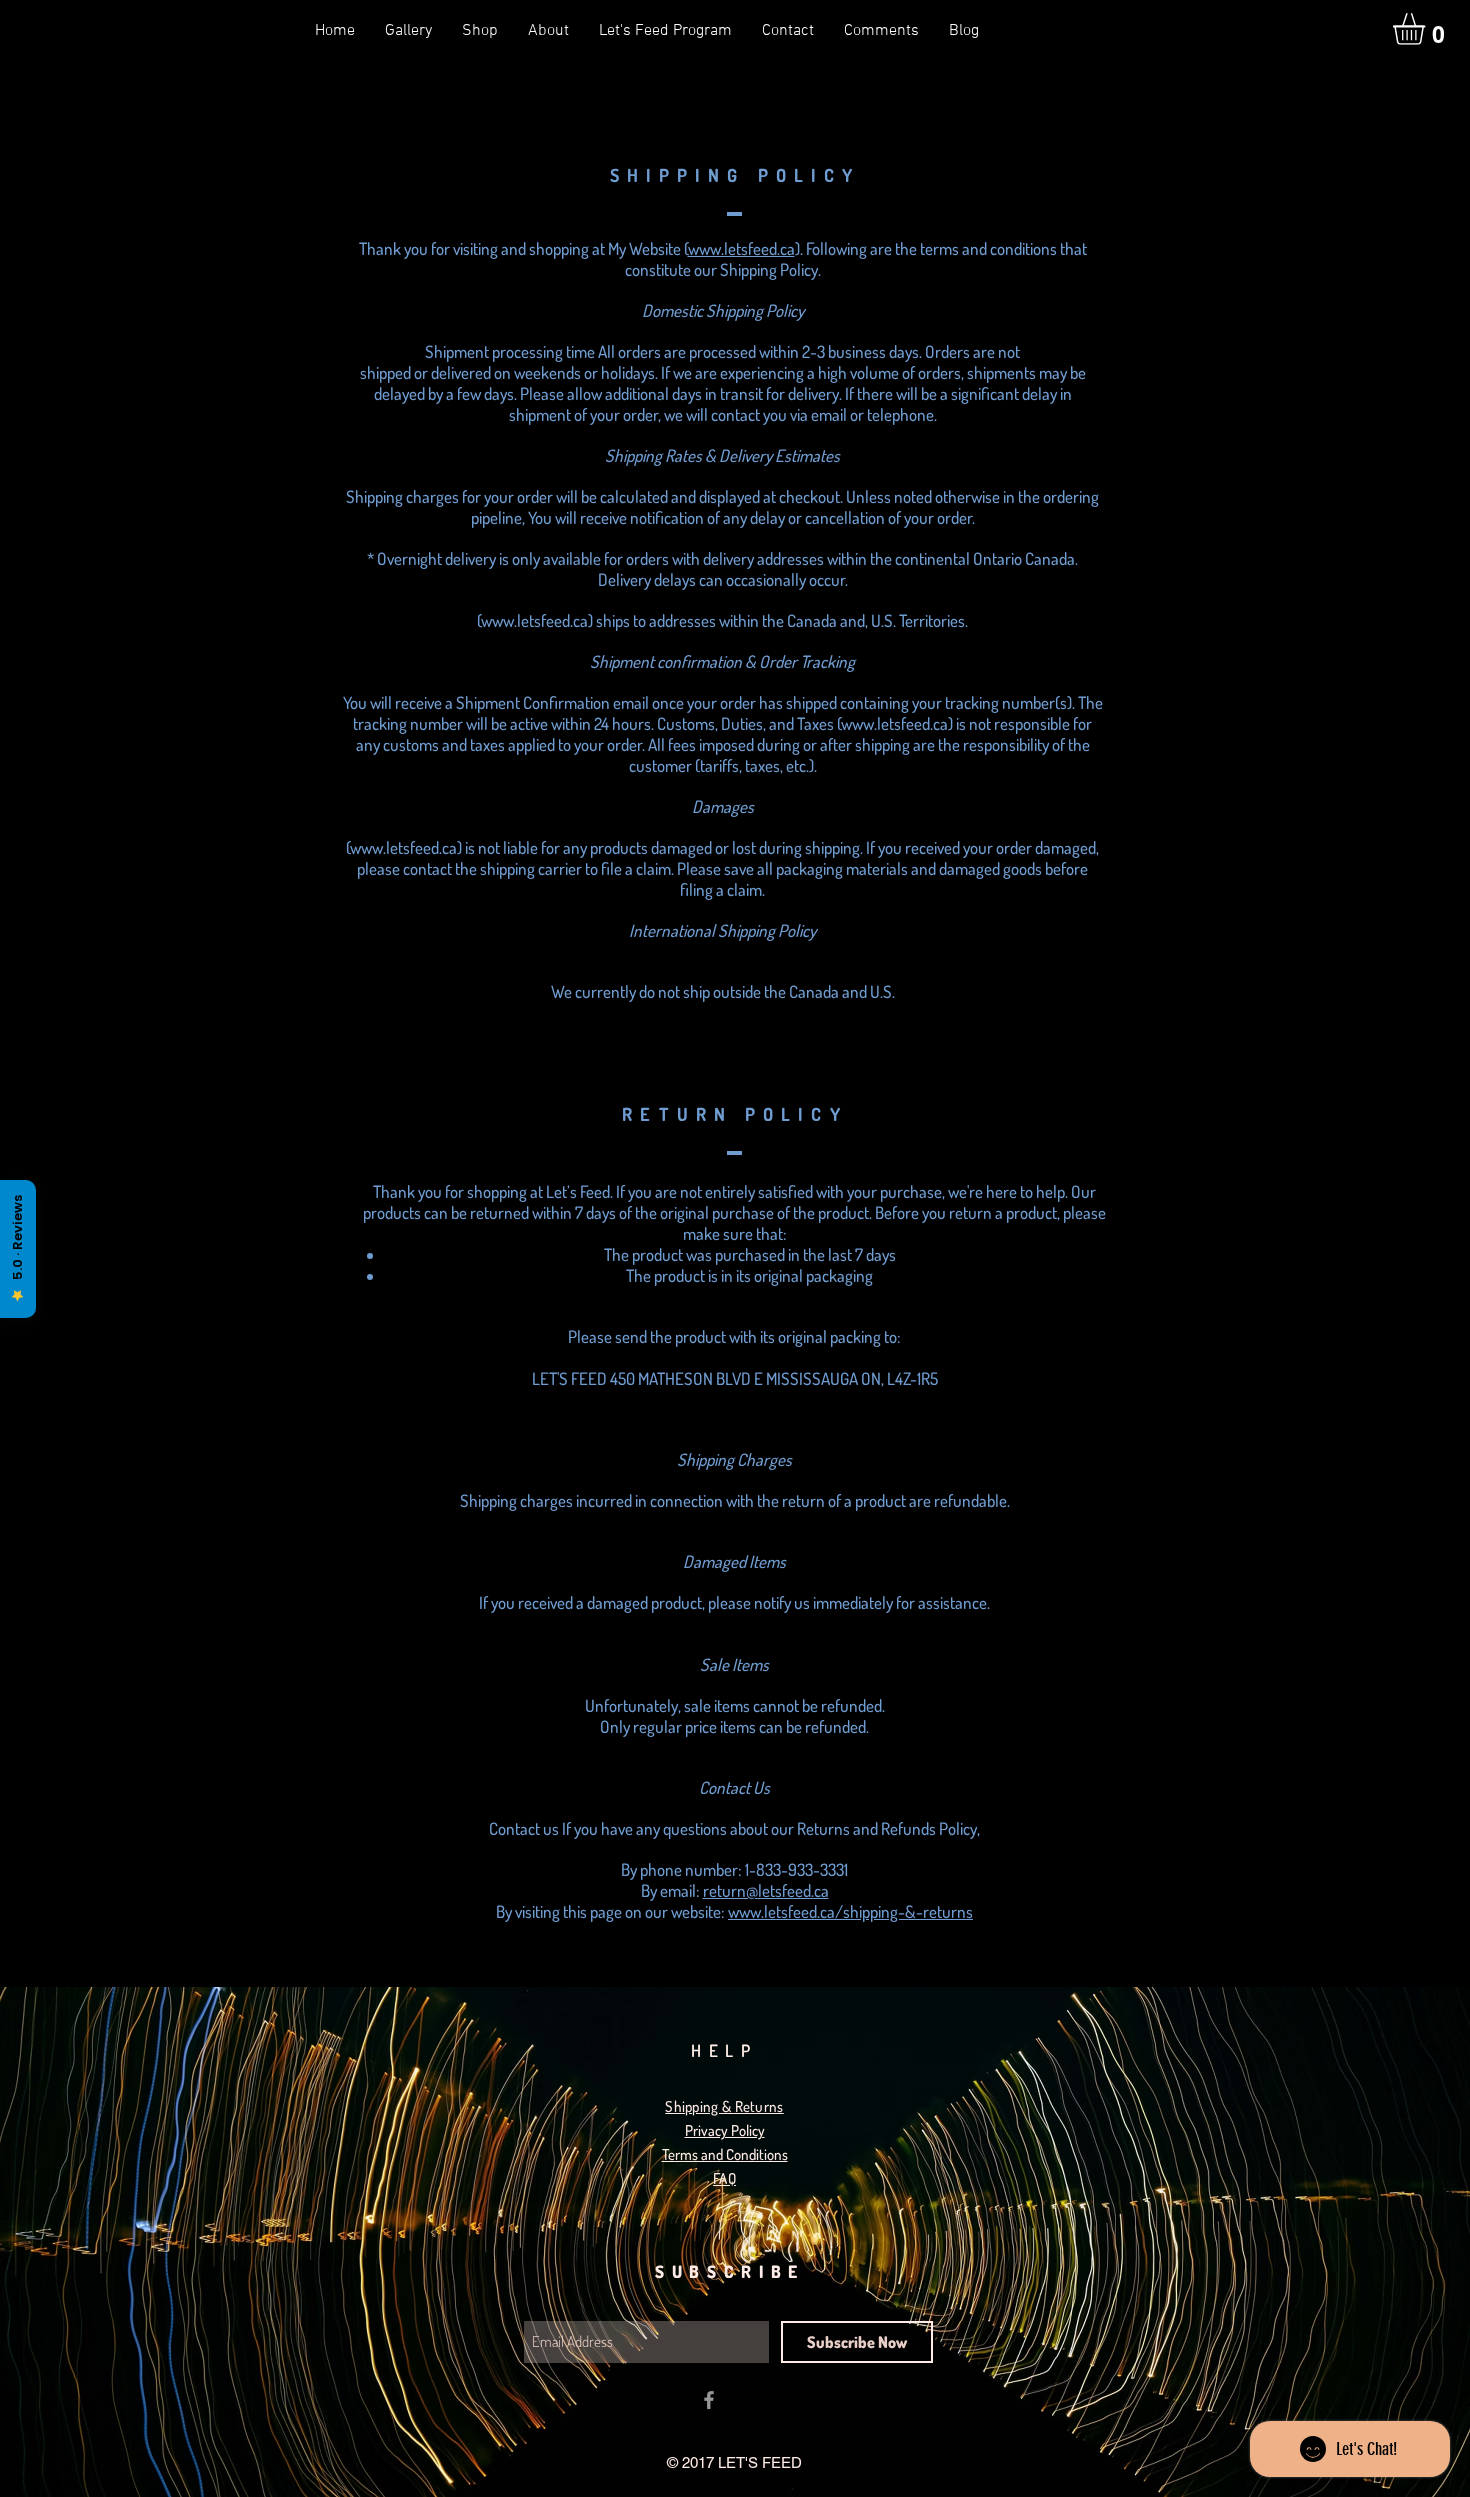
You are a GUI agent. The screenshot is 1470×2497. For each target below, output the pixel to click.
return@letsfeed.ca (766, 1890)
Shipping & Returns (724, 2106)
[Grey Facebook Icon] (709, 2400)
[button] (1427, 29)
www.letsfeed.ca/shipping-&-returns (850, 1911)
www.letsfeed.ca (741, 248)
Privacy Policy (725, 2130)
